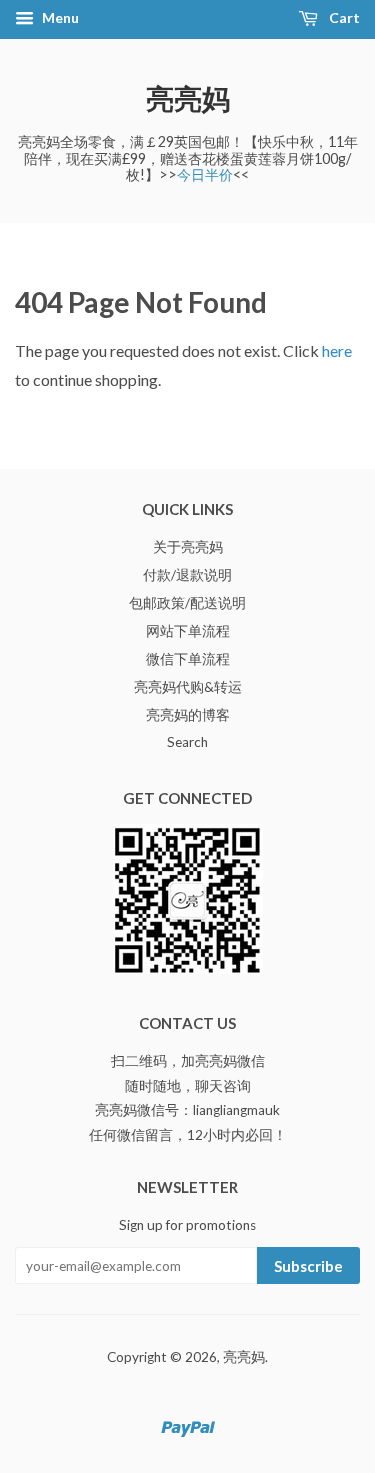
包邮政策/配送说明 (187, 603)
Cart (343, 17)
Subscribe (308, 1266)
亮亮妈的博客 (188, 715)
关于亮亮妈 (188, 547)
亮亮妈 (188, 98)
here (337, 350)
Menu (59, 17)
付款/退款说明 (187, 575)
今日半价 (205, 174)
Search (187, 742)
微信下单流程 (188, 659)
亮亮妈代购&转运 (188, 687)
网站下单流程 (188, 631)
